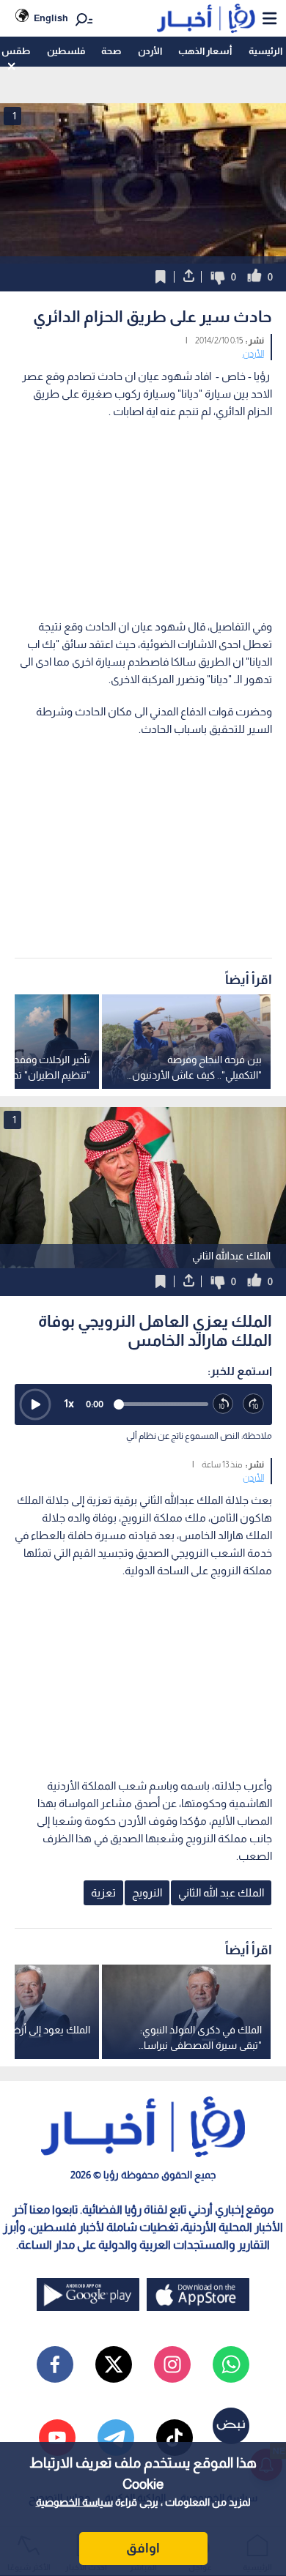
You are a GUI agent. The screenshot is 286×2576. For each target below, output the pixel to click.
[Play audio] (35, 1404)
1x (69, 1403)
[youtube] (57, 2438)
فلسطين (66, 51)
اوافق (143, 2548)
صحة (111, 51)
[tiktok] (175, 2438)
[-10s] (224, 1404)
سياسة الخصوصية (74, 2502)
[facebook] (55, 2364)
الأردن (150, 51)
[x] (114, 2364)
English (51, 18)
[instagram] (172, 2364)
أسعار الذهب (205, 51)
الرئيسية (265, 51)
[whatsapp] (231, 2364)
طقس (16, 51)
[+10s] (254, 1404)
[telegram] (116, 2438)
